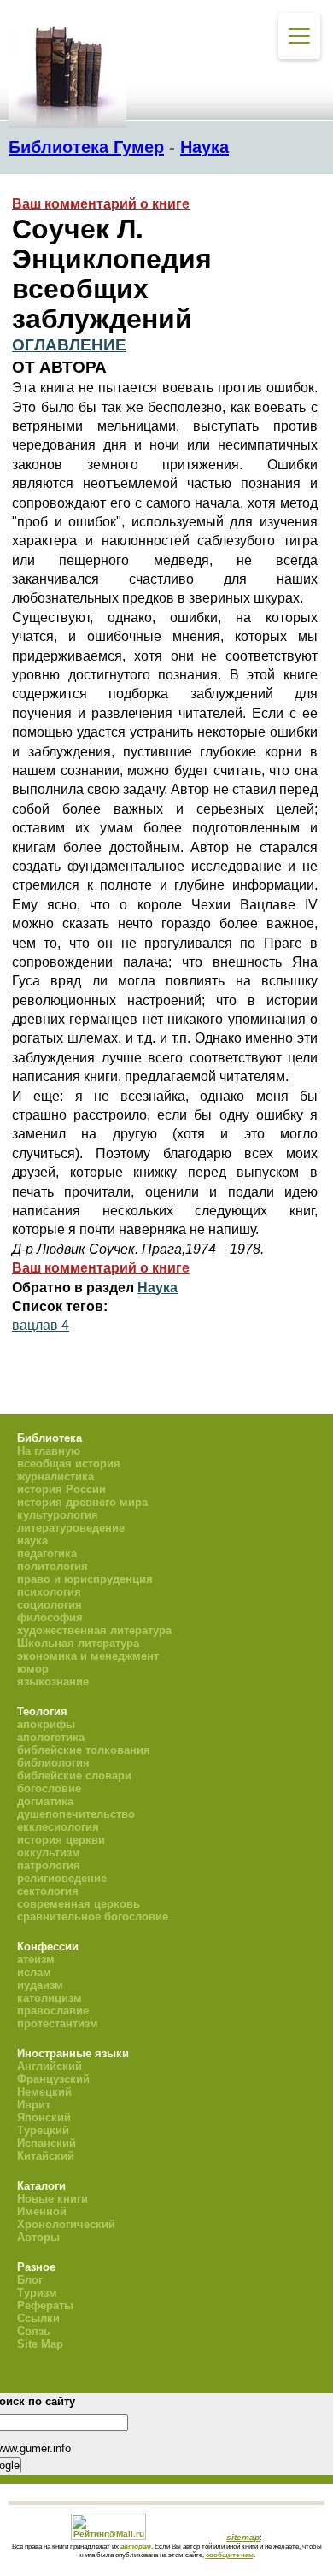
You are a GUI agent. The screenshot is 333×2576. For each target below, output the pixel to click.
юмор (33, 1669)
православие (53, 2011)
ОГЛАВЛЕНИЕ (69, 345)
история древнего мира (82, 1502)
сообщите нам (230, 2555)
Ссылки (38, 2318)
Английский (50, 2066)
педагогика (47, 1553)
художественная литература (94, 1630)
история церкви (61, 1840)
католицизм (50, 1998)
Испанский (47, 2143)
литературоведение (71, 1528)
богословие (49, 1788)
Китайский (46, 2156)
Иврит (34, 2105)
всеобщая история (69, 1464)
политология (53, 1566)
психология (49, 1592)
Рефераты (45, 2305)
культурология (58, 1515)
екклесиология (58, 1827)
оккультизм (49, 1853)
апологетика (51, 1737)
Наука (204, 147)
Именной (42, 2211)
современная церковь (79, 1904)
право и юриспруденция (85, 1579)
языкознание (53, 1682)
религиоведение (62, 1878)
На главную (49, 1451)
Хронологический (66, 2224)
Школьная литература (78, 1643)
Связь (34, 2331)
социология (50, 1605)
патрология (49, 1865)
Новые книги (53, 2199)
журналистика (55, 1476)
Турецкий (43, 2130)
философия (50, 1617)
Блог (30, 2280)
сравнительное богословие (93, 1917)
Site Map (40, 2344)
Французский (53, 2079)
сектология (48, 1891)
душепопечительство (76, 1814)
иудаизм (40, 1985)
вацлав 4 (41, 1325)
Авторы (38, 2237)
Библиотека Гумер (86, 147)
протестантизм (58, 2023)
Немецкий (44, 2092)
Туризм (37, 2293)
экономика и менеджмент (88, 1656)
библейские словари (74, 1776)
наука (32, 1541)
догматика (45, 1801)
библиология (53, 1763)
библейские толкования (84, 1750)
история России (61, 1489)
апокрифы (46, 1724)
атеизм (36, 1959)
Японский (44, 2117)
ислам (34, 1972)
